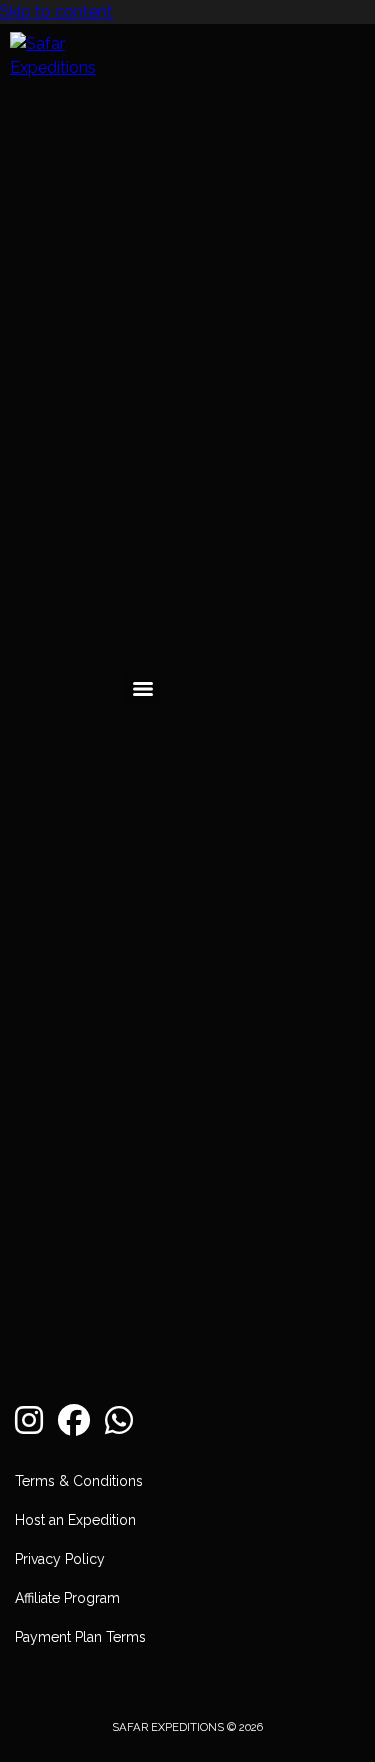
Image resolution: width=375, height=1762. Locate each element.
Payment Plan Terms (80, 1637)
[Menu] (143, 689)
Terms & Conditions (79, 1481)
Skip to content (56, 11)
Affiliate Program (67, 1598)
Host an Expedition (75, 1520)
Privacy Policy (60, 1559)
